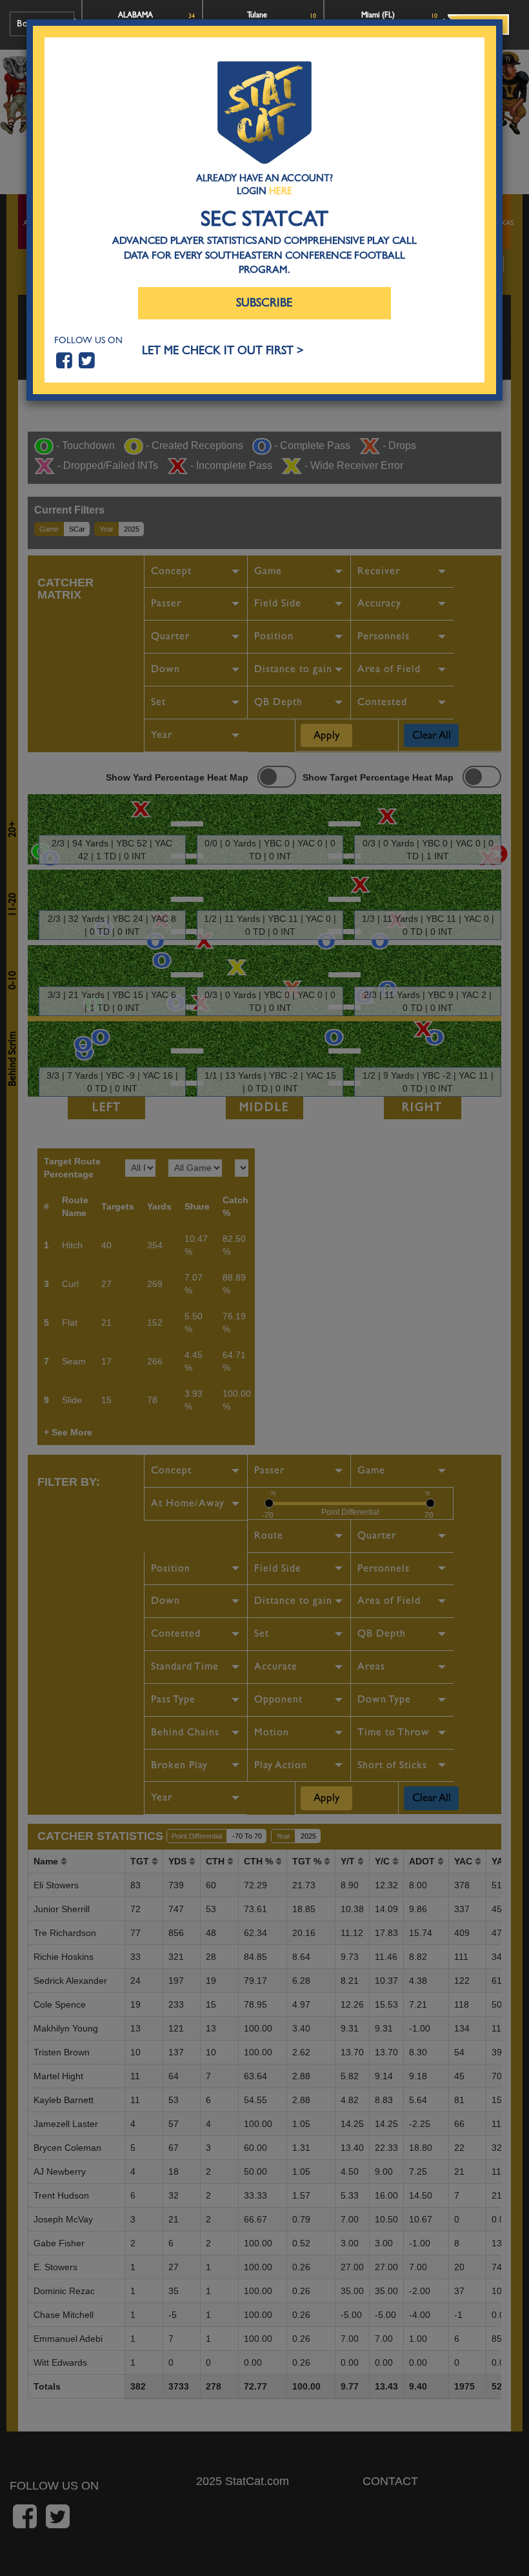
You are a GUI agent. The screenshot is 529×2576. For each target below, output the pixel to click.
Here (281, 191)
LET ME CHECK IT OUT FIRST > (223, 351)
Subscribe (264, 303)
